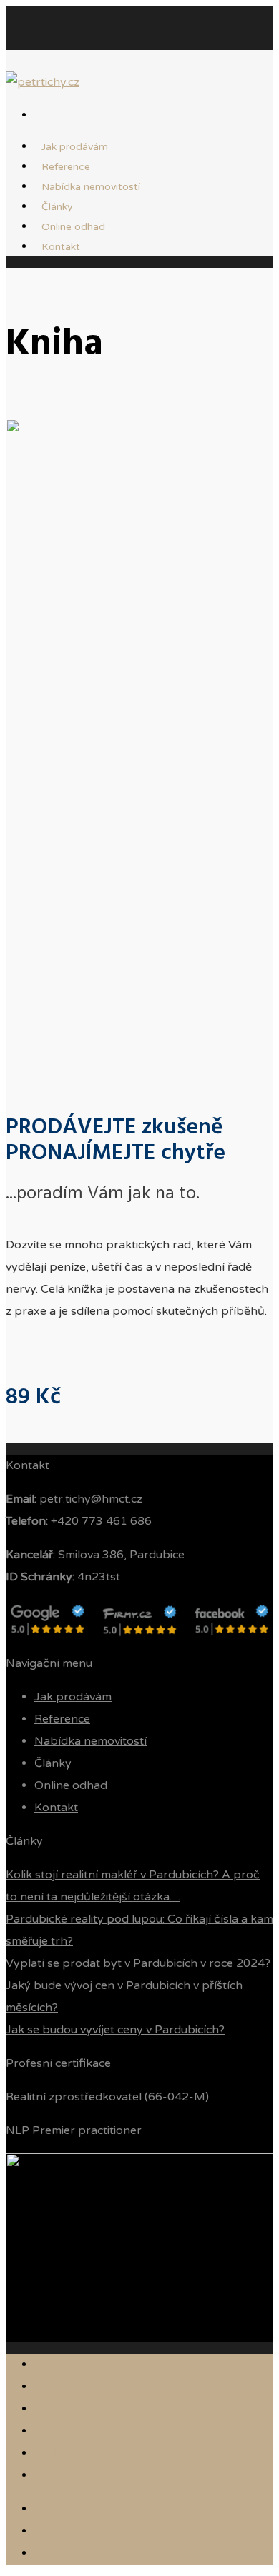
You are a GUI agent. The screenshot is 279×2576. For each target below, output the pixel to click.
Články (53, 1763)
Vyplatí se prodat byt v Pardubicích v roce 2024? (138, 1963)
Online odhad (71, 1785)
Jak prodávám (73, 1697)
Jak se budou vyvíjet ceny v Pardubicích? (115, 2030)
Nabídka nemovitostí (91, 187)
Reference (62, 1719)
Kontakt (61, 247)
